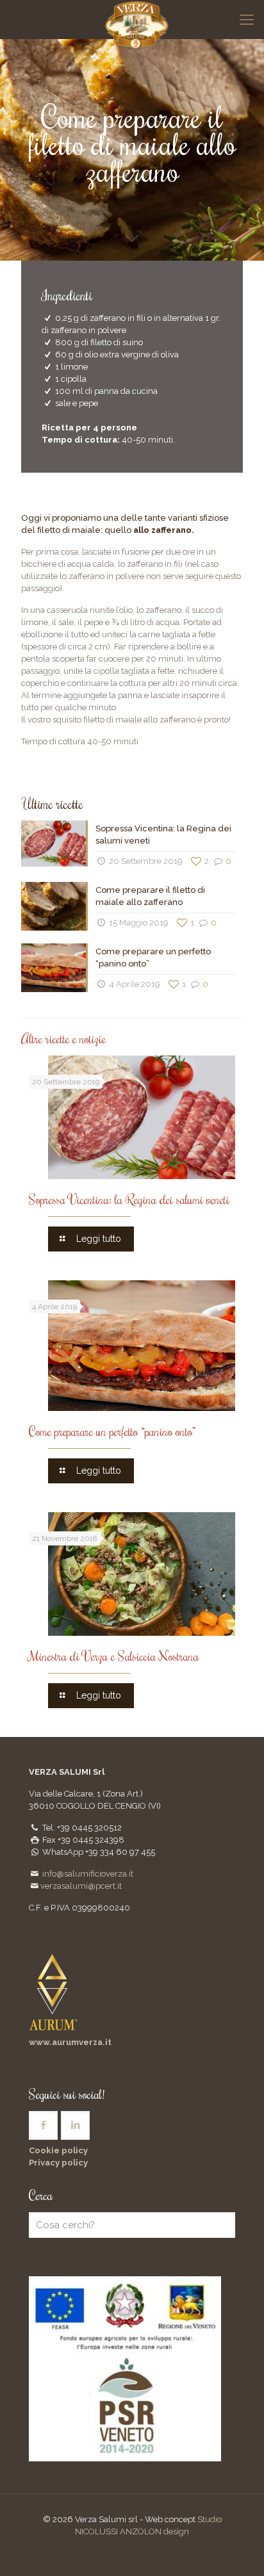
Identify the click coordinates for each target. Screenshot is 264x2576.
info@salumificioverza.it (88, 1874)
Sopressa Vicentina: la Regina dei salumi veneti (129, 1199)
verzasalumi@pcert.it (81, 1886)
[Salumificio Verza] (137, 19)
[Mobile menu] (247, 19)
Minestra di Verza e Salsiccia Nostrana (114, 1656)
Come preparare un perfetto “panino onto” (112, 1431)
